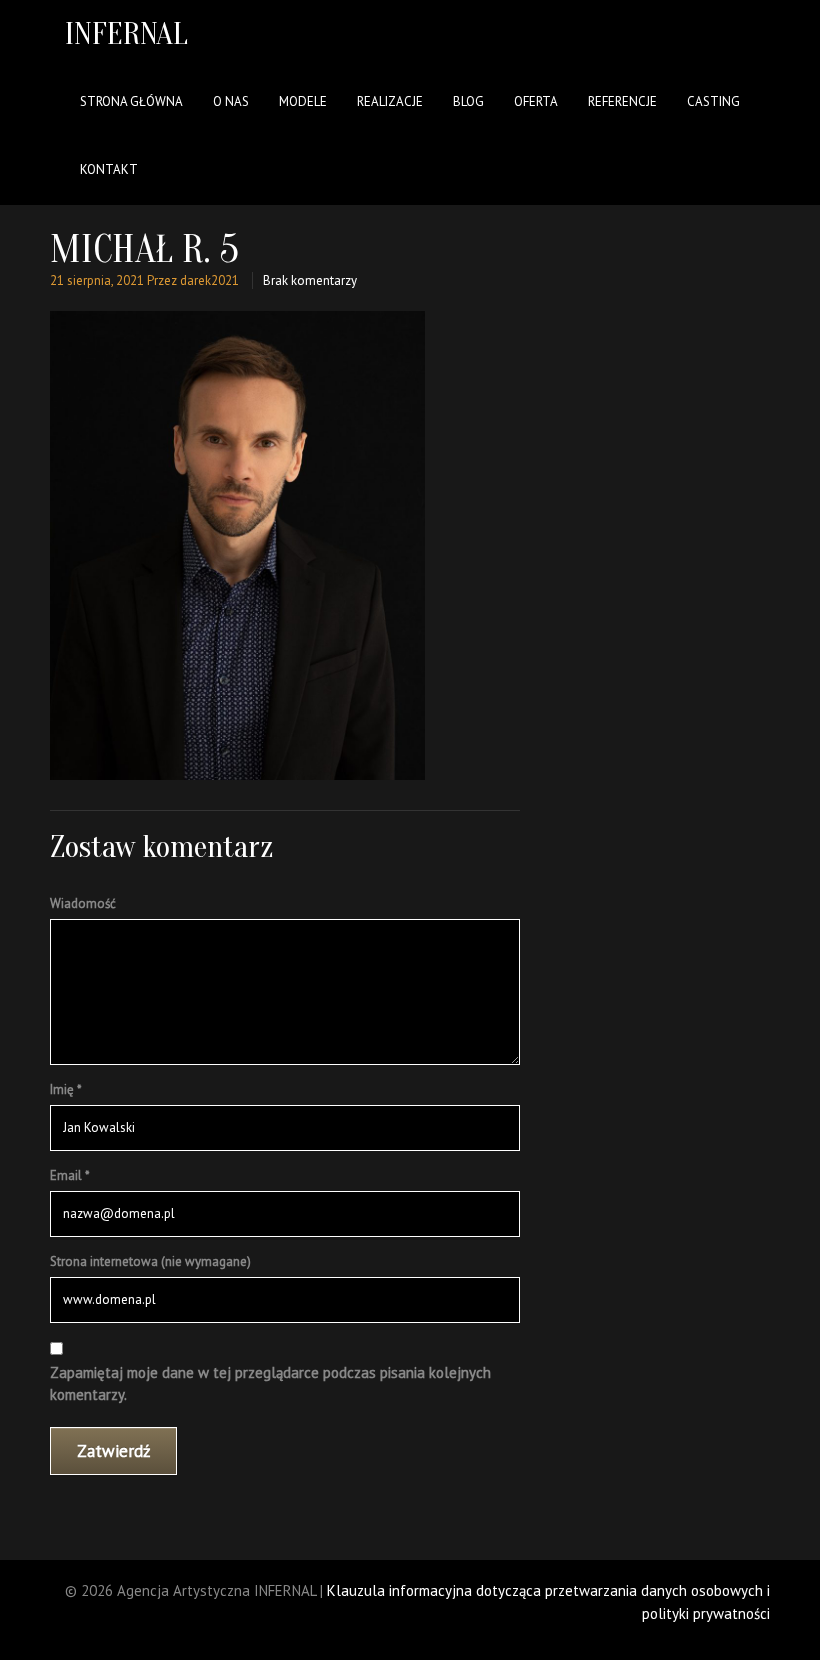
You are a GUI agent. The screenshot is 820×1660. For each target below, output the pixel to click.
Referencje (622, 101)
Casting (713, 101)
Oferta (536, 101)
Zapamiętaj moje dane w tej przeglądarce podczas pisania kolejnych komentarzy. (270, 1384)
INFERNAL (126, 33)
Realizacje (390, 101)
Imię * (66, 1089)
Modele (303, 101)
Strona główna (131, 101)
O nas (231, 101)
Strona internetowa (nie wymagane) (150, 1261)
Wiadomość (83, 903)
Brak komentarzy (310, 280)
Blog (468, 101)
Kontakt (109, 169)
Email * (70, 1175)
